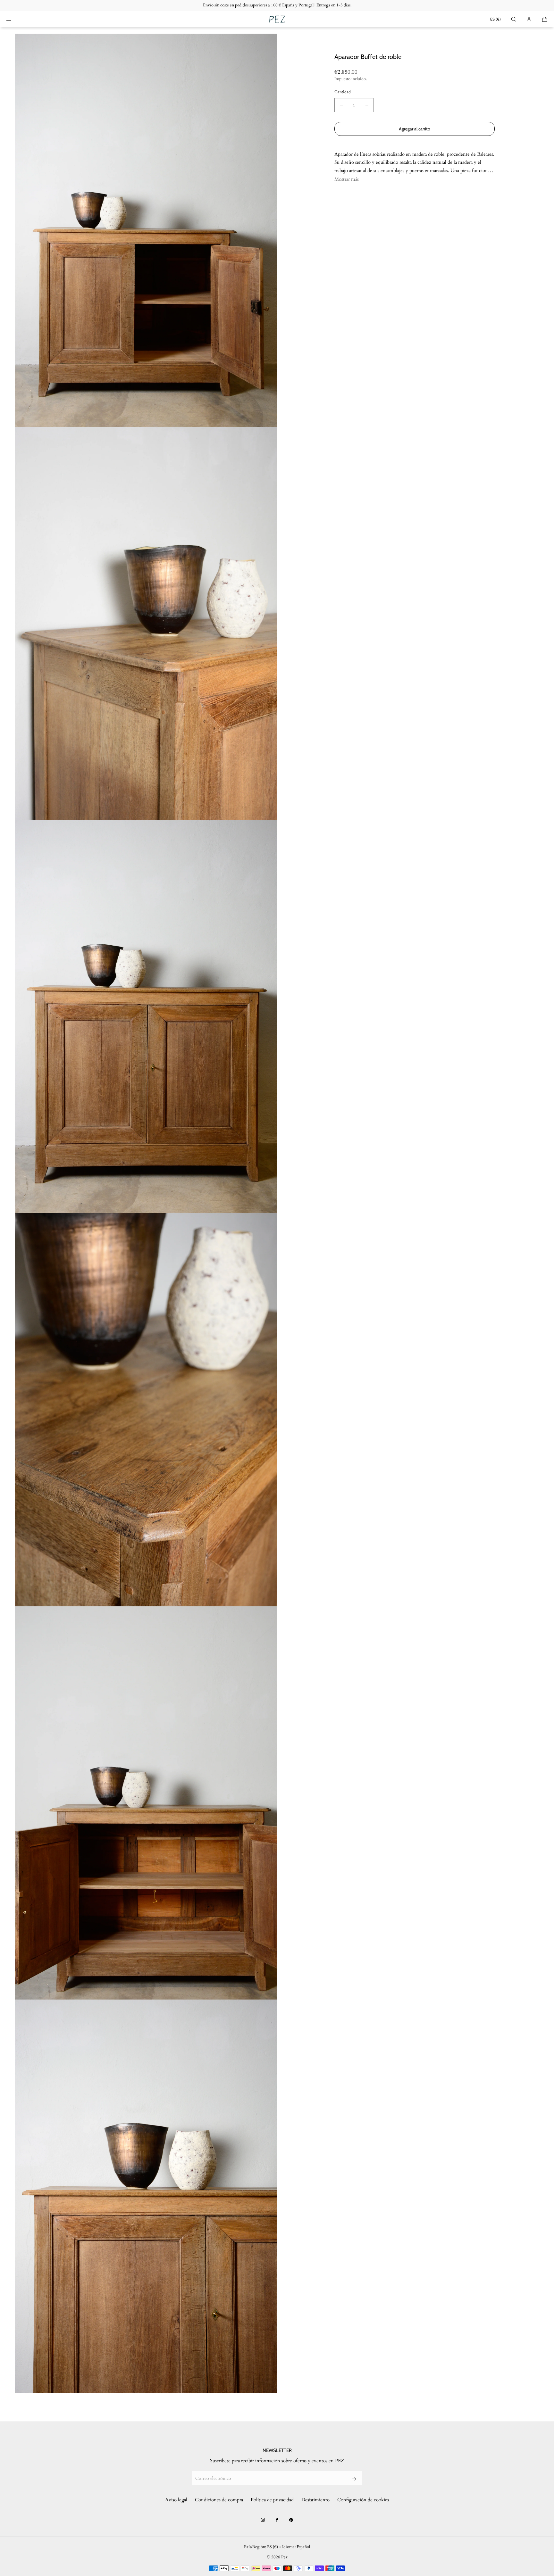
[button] (514, 19)
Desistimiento (315, 2500)
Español (303, 2547)
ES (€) (495, 19)
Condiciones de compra (219, 2500)
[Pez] (277, 19)
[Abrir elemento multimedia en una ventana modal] (146, 230)
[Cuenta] (529, 19)
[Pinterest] (291, 2520)
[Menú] (14, 19)
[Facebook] (277, 2520)
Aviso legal (176, 2500)
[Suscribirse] (354, 2479)
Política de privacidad (272, 2500)
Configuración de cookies (363, 2500)
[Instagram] (263, 2520)
